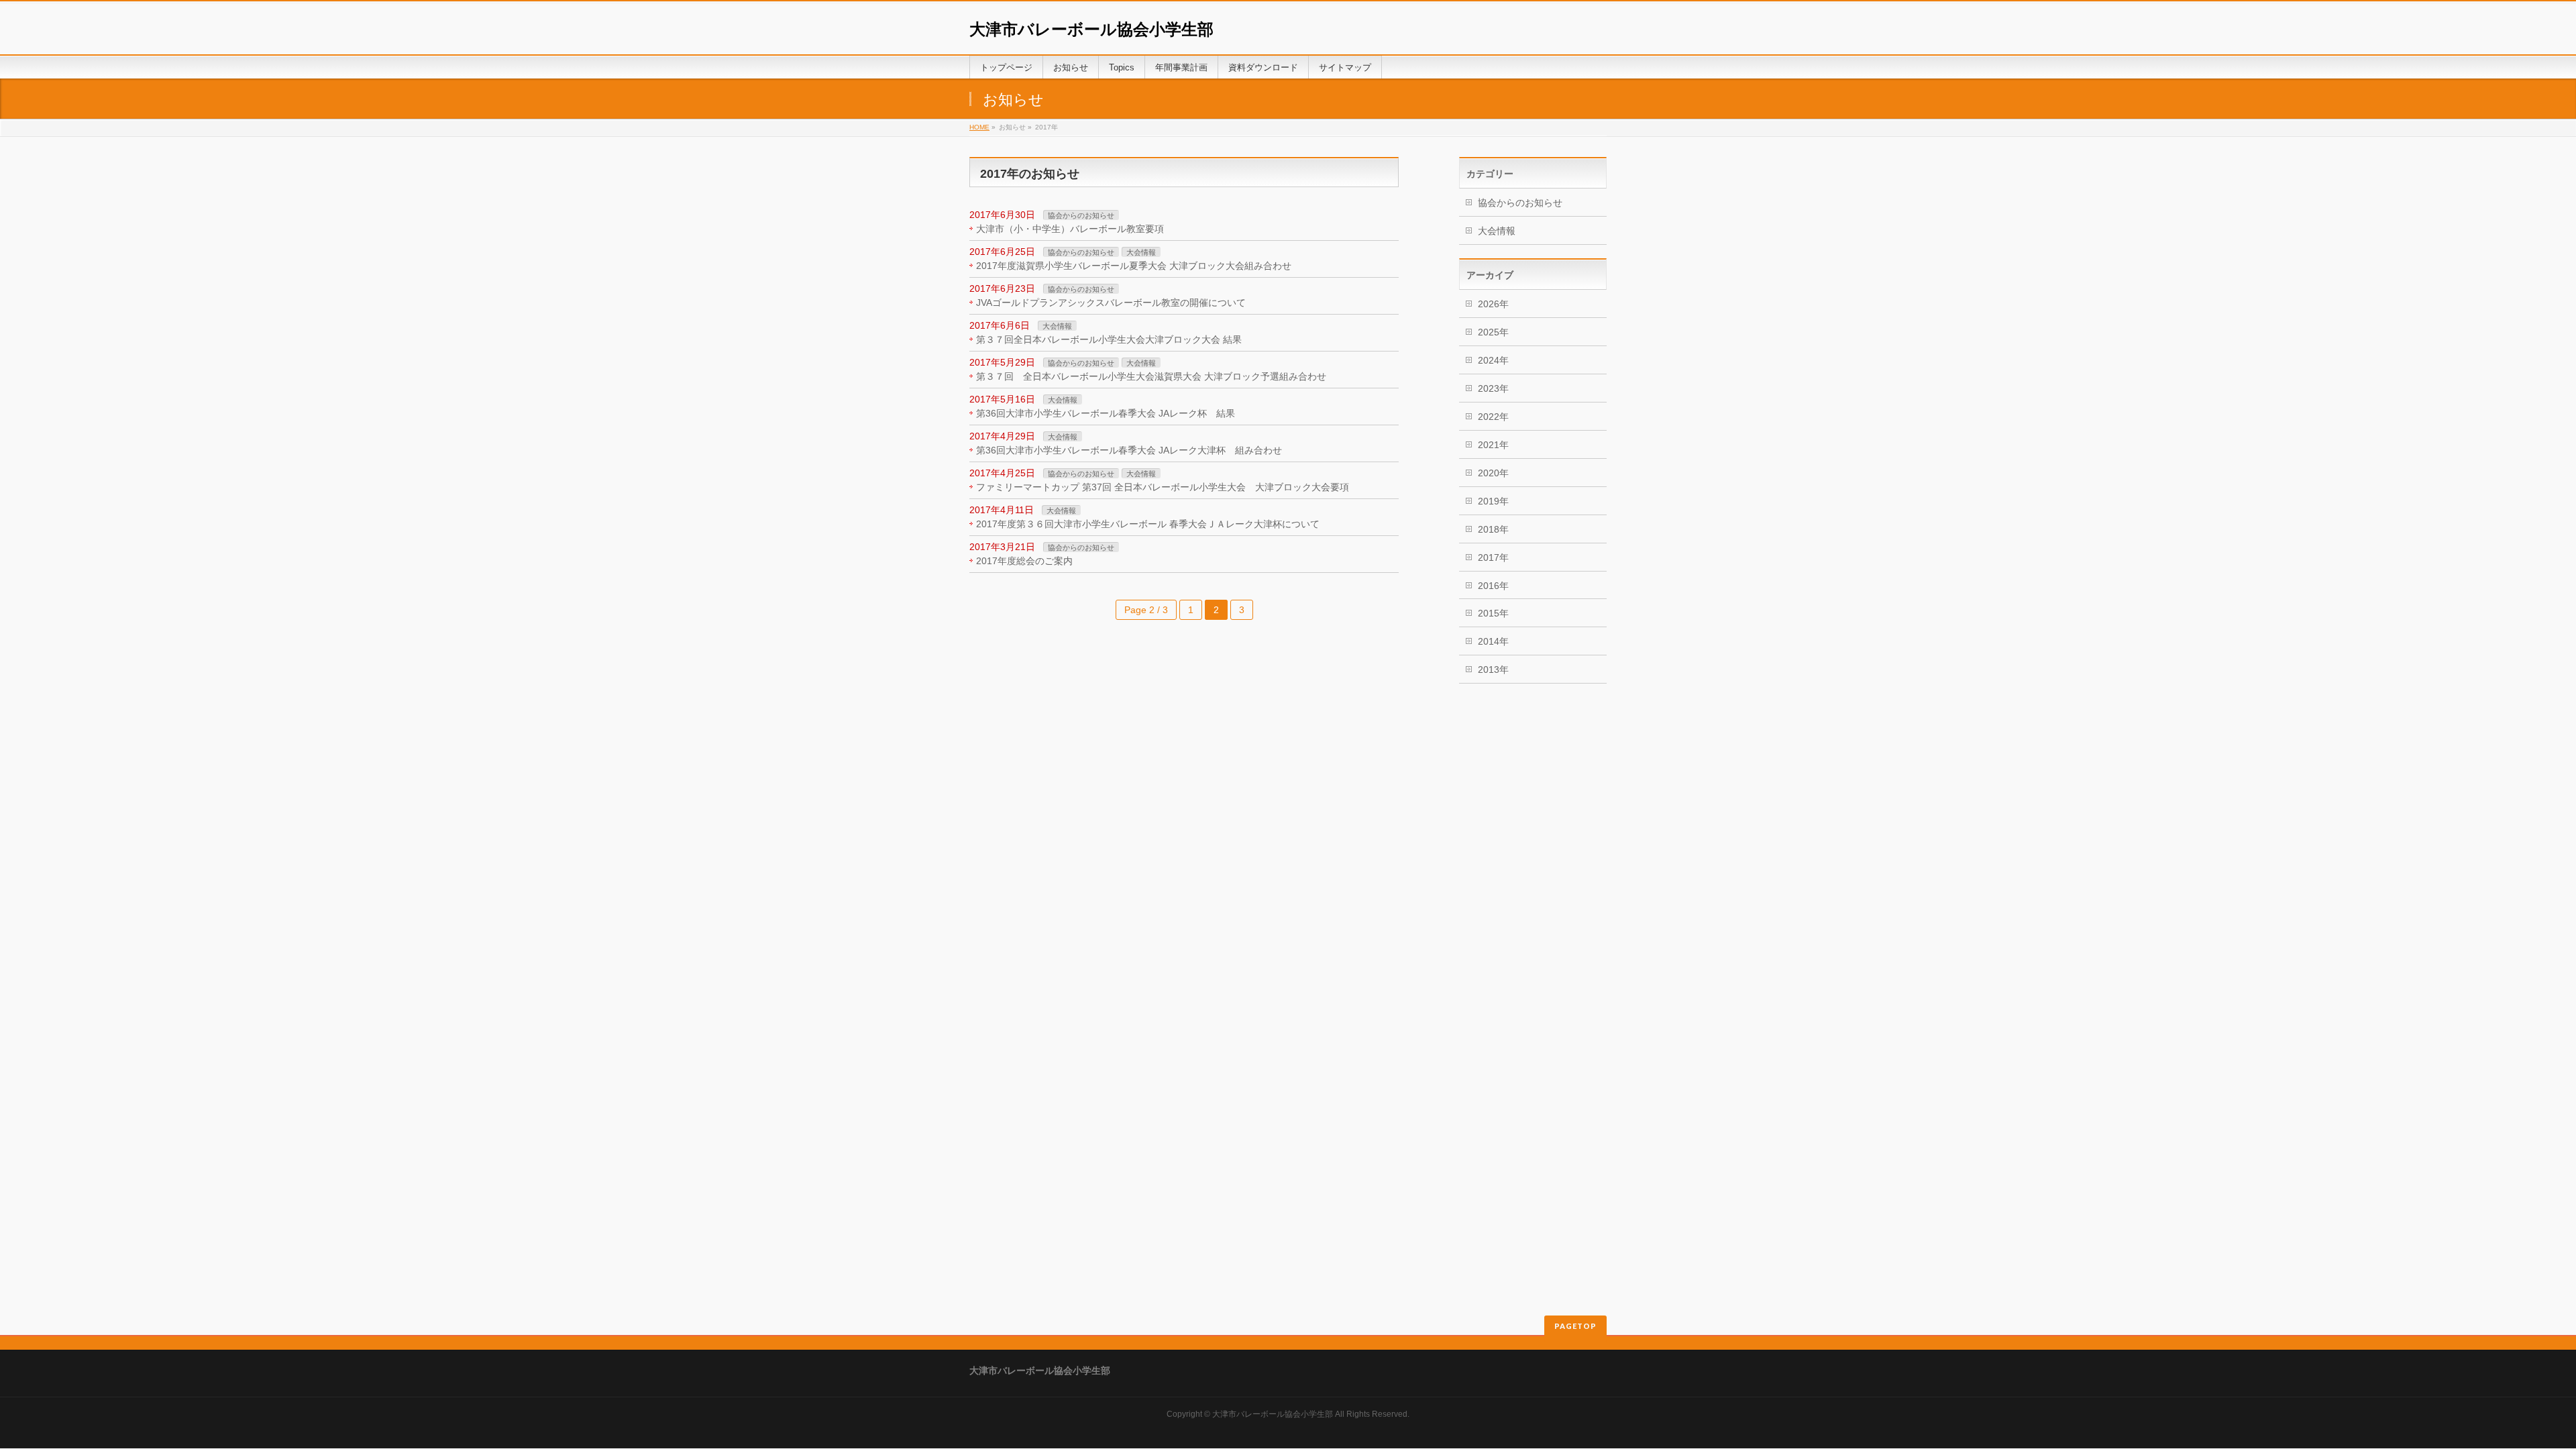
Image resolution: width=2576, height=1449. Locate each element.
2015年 (1493, 613)
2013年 (1493, 669)
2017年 (1493, 557)
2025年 (1493, 332)
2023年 (1493, 388)
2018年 (1493, 529)
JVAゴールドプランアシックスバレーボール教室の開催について (1111, 303)
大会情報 (1141, 252)
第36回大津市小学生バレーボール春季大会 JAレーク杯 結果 (1106, 413)
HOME (979, 127)
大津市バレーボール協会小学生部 (1091, 29)
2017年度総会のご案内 (1024, 561)
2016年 (1493, 586)
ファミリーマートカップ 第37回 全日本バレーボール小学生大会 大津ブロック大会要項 (1163, 487)
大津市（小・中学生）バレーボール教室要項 (1070, 229)
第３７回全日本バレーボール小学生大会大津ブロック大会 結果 (1109, 339)
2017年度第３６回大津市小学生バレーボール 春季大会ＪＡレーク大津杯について (1148, 524)
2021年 (1493, 445)
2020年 (1493, 473)
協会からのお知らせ (1081, 215)
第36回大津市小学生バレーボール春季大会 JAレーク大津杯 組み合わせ (1129, 450)
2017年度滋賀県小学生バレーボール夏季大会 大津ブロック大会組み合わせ (1134, 266)
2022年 (1493, 417)
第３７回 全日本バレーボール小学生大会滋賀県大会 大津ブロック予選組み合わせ (1151, 376)
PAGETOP (1575, 1326)
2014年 (1493, 641)
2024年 (1493, 360)
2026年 (1493, 304)
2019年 (1493, 501)
